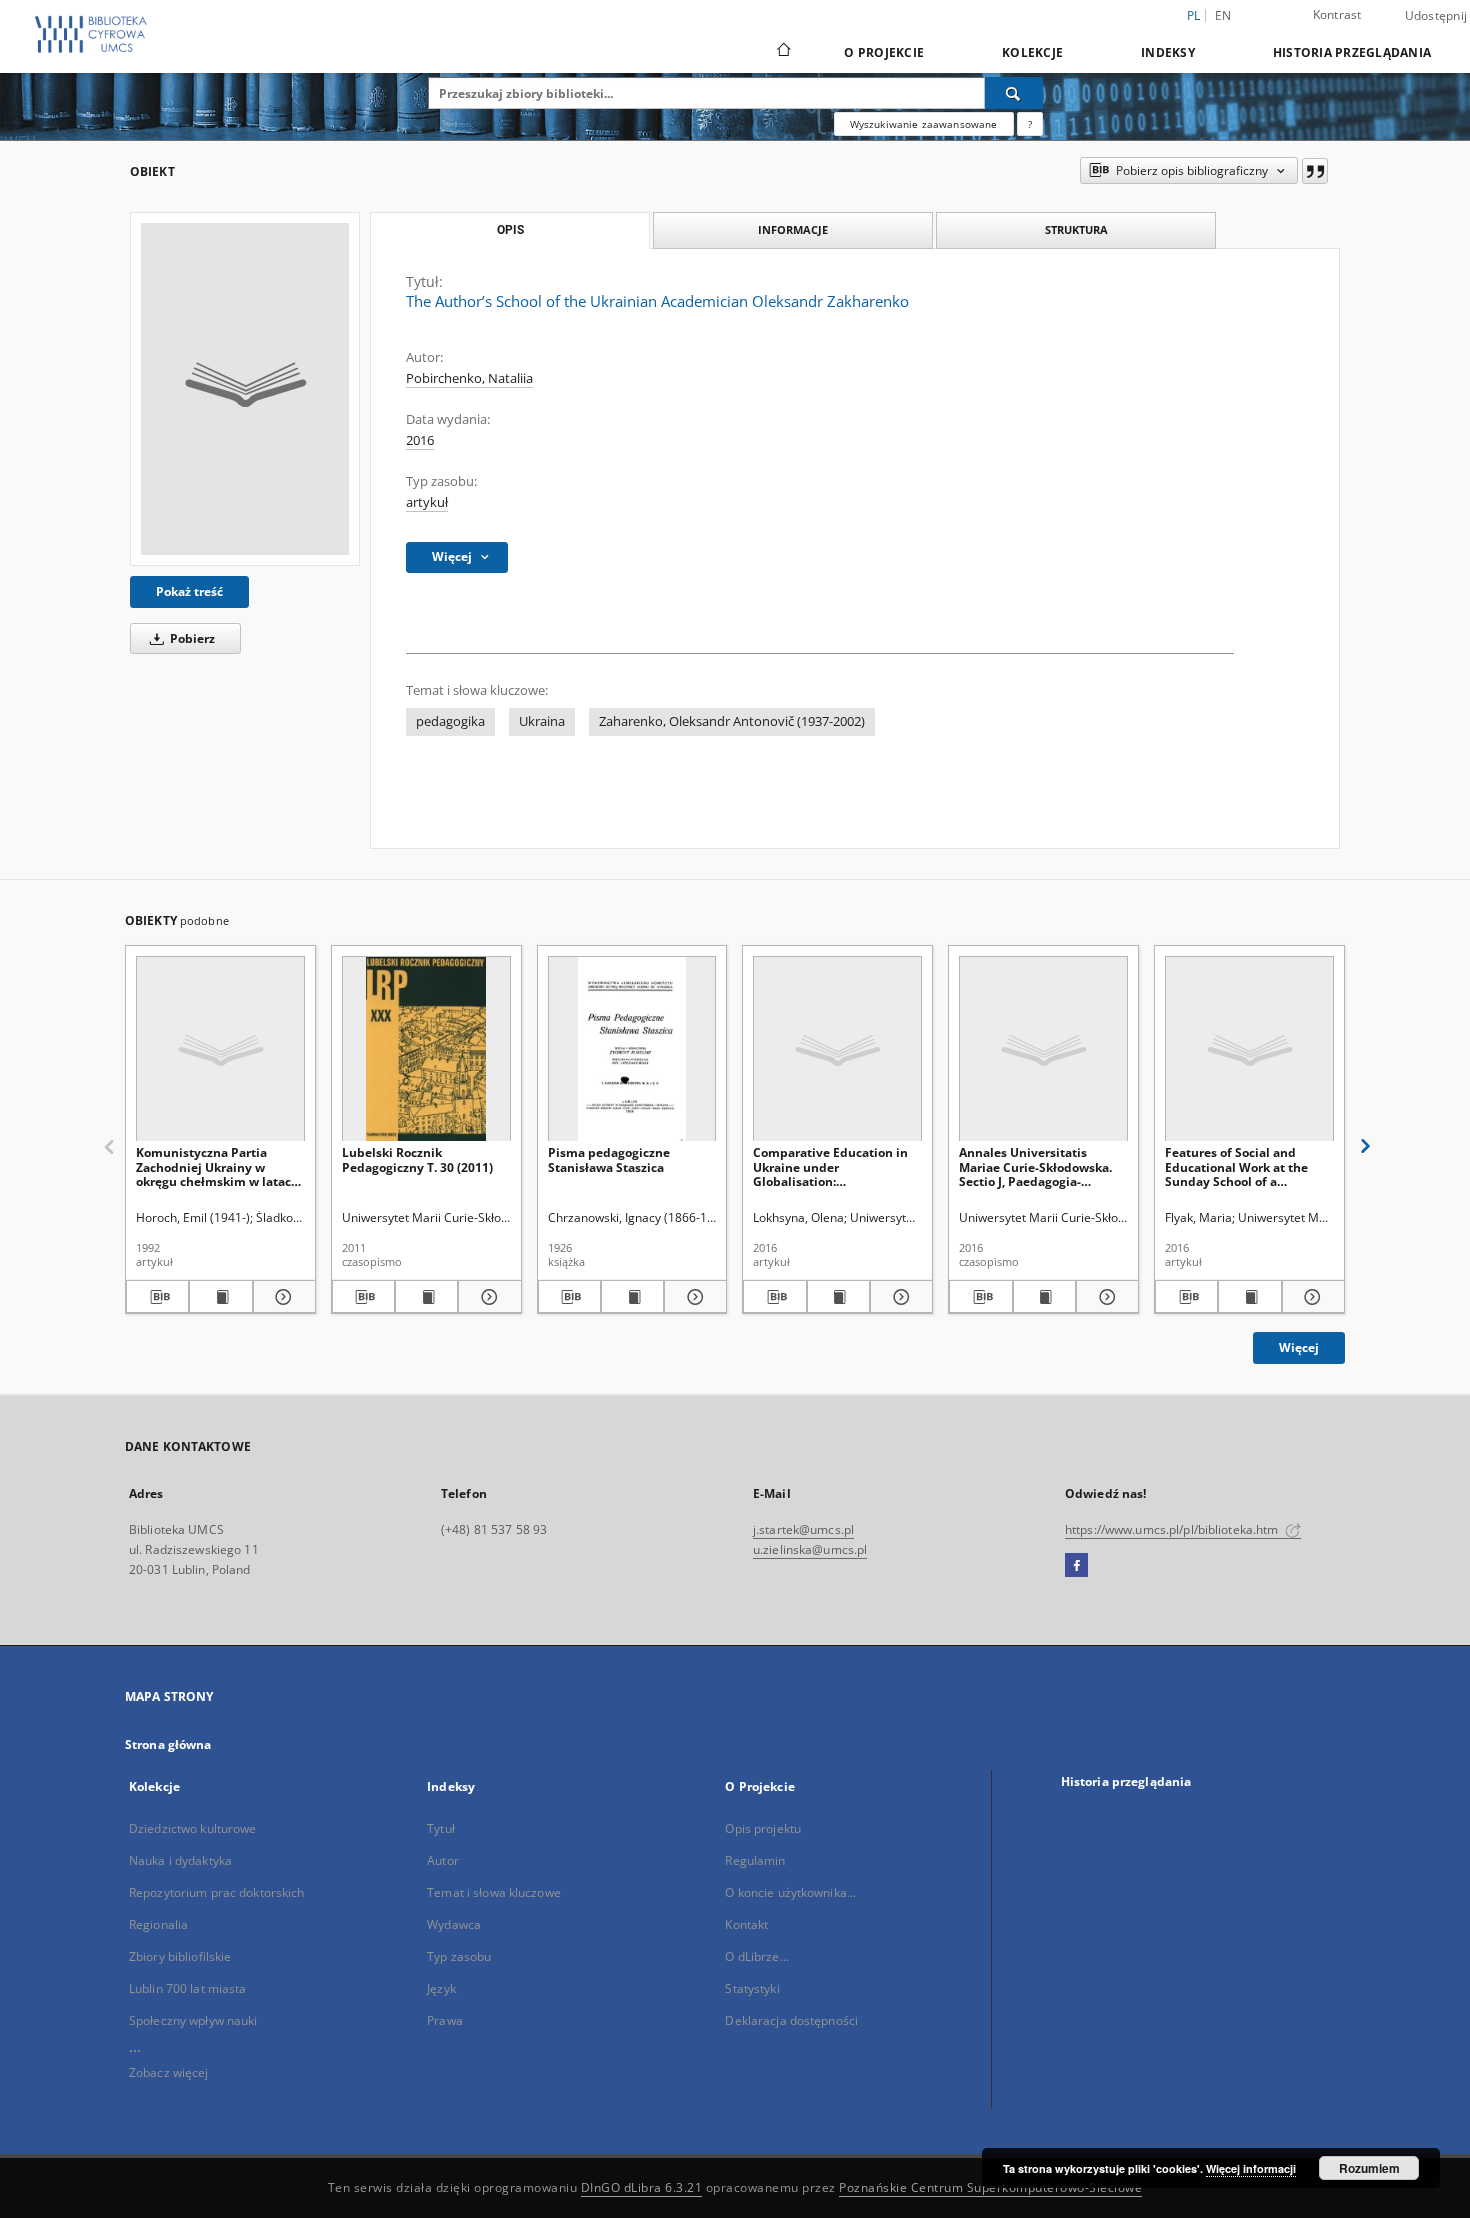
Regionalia (158, 1924)
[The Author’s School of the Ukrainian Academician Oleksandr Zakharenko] (245, 389)
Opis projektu (763, 1828)
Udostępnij (1436, 16)
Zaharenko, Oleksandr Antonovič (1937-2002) (732, 721)
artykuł (427, 502)
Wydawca (454, 1924)
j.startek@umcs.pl (803, 1529)
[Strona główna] (782, 52)
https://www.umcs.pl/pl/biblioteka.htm (1173, 1529)
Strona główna (168, 1744)
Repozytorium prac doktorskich (216, 1892)
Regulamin (755, 1860)
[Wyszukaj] (1014, 93)
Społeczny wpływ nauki (193, 2020)
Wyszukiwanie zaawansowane (924, 124)
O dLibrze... (756, 1956)
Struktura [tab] (1076, 229)
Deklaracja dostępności (791, 2020)
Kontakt (746, 1924)
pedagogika (450, 721)
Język (441, 1988)
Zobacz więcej (169, 2072)
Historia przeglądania (1352, 52)
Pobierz (191, 638)
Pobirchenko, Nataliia (469, 378)
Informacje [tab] (793, 229)
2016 (420, 440)
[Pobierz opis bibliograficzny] (157, 1297)
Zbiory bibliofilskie (180, 1956)
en (1223, 15)
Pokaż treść (189, 591)
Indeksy (1168, 52)
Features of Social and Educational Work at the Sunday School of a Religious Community (1236, 1166)
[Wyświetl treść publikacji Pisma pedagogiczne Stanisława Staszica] (632, 1297)
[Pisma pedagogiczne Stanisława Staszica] (632, 1049)
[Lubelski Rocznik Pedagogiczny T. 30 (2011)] (426, 1049)
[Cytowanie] (1315, 171)
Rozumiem (1369, 2168)
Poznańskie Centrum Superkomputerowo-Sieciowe (990, 2187)
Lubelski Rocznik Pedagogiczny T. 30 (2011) (417, 1159)
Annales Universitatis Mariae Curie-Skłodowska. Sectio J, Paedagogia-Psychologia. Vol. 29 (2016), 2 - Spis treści (1043, 1166)
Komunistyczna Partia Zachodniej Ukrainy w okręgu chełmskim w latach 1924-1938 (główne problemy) (217, 1166)
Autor (443, 1860)
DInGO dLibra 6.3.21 (642, 2187)
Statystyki (752, 1988)
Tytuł (441, 1828)
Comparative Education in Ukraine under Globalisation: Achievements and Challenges (830, 1166)
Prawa (445, 2020)
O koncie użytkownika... (790, 1892)
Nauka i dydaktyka (180, 1860)
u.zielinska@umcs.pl (810, 1549)
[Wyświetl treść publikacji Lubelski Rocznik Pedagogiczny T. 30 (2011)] (426, 1297)
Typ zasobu (459, 1956)
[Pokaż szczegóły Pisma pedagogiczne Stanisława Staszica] (692, 1297)
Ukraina (542, 721)
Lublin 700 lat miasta (188, 1988)
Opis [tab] (510, 230)
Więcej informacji (1251, 2168)
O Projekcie (884, 52)
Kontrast (1337, 14)
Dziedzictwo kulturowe (193, 1828)
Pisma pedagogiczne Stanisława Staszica (609, 1159)
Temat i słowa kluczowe (494, 1892)
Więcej (1299, 1347)
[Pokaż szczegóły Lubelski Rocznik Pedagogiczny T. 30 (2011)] (486, 1297)
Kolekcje (1032, 52)
